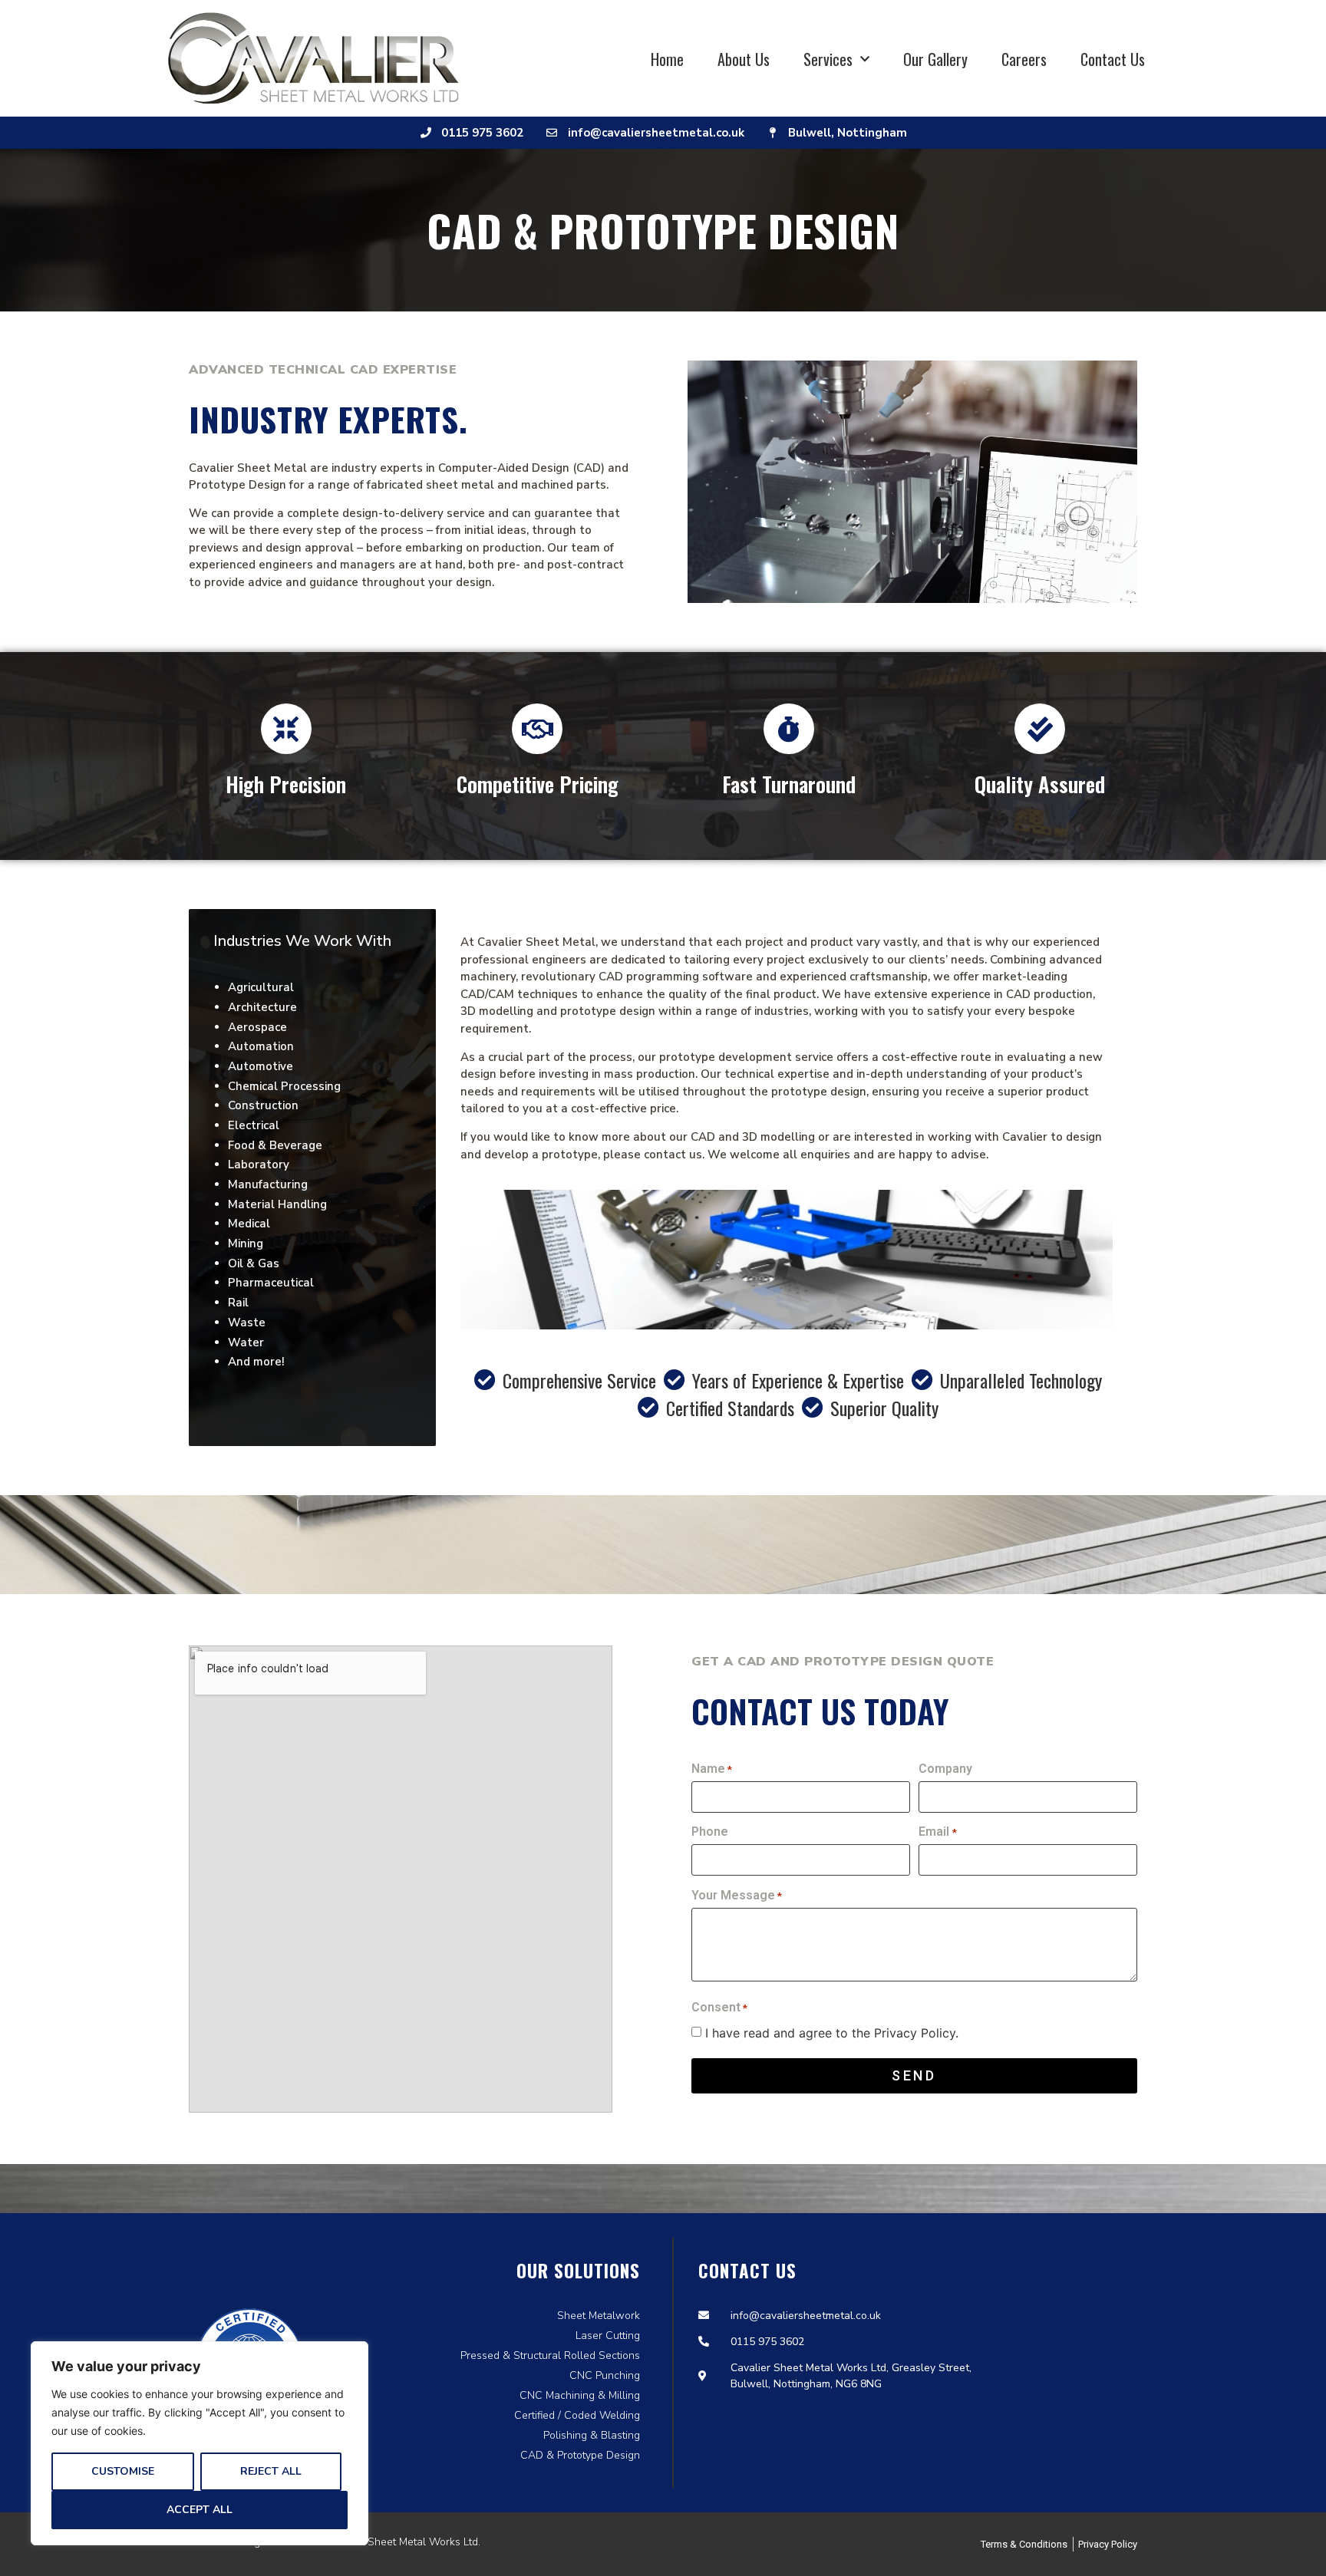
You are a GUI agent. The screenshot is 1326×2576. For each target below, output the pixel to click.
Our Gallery (935, 59)
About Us (744, 59)
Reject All (271, 2471)
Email (937, 1832)
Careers (1024, 59)
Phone (710, 1832)
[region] (200, 2443)
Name (712, 1769)
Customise (123, 2471)
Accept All (200, 2510)
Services (828, 59)
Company (945, 1769)
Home (667, 59)
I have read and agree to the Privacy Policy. (832, 2033)
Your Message (737, 1896)
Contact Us (1113, 59)
